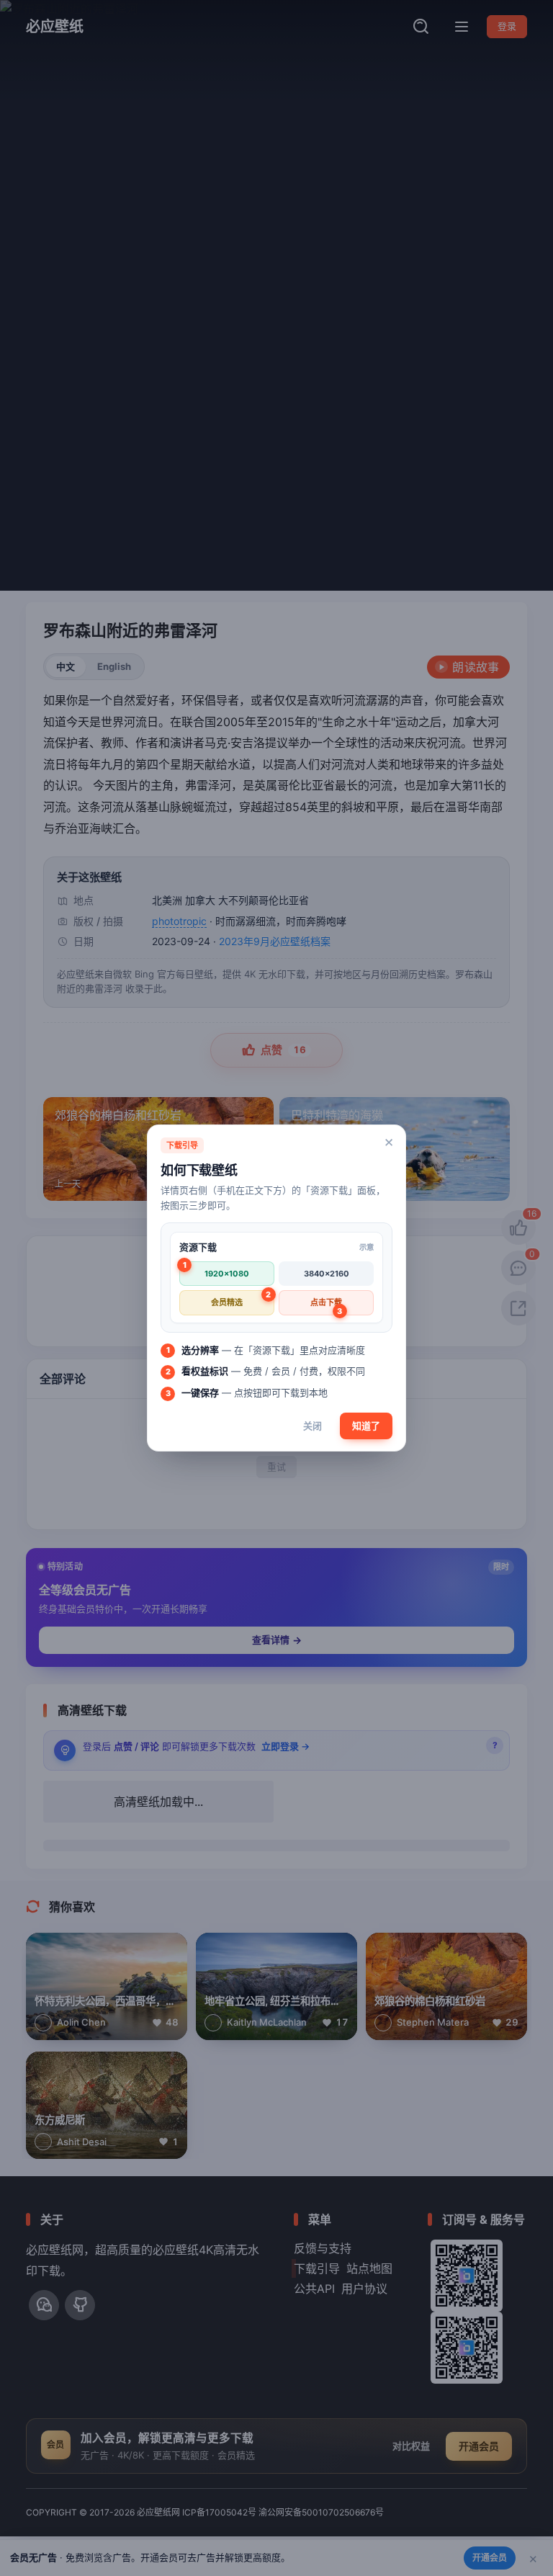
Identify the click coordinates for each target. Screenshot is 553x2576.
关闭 (313, 1426)
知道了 (366, 1426)
